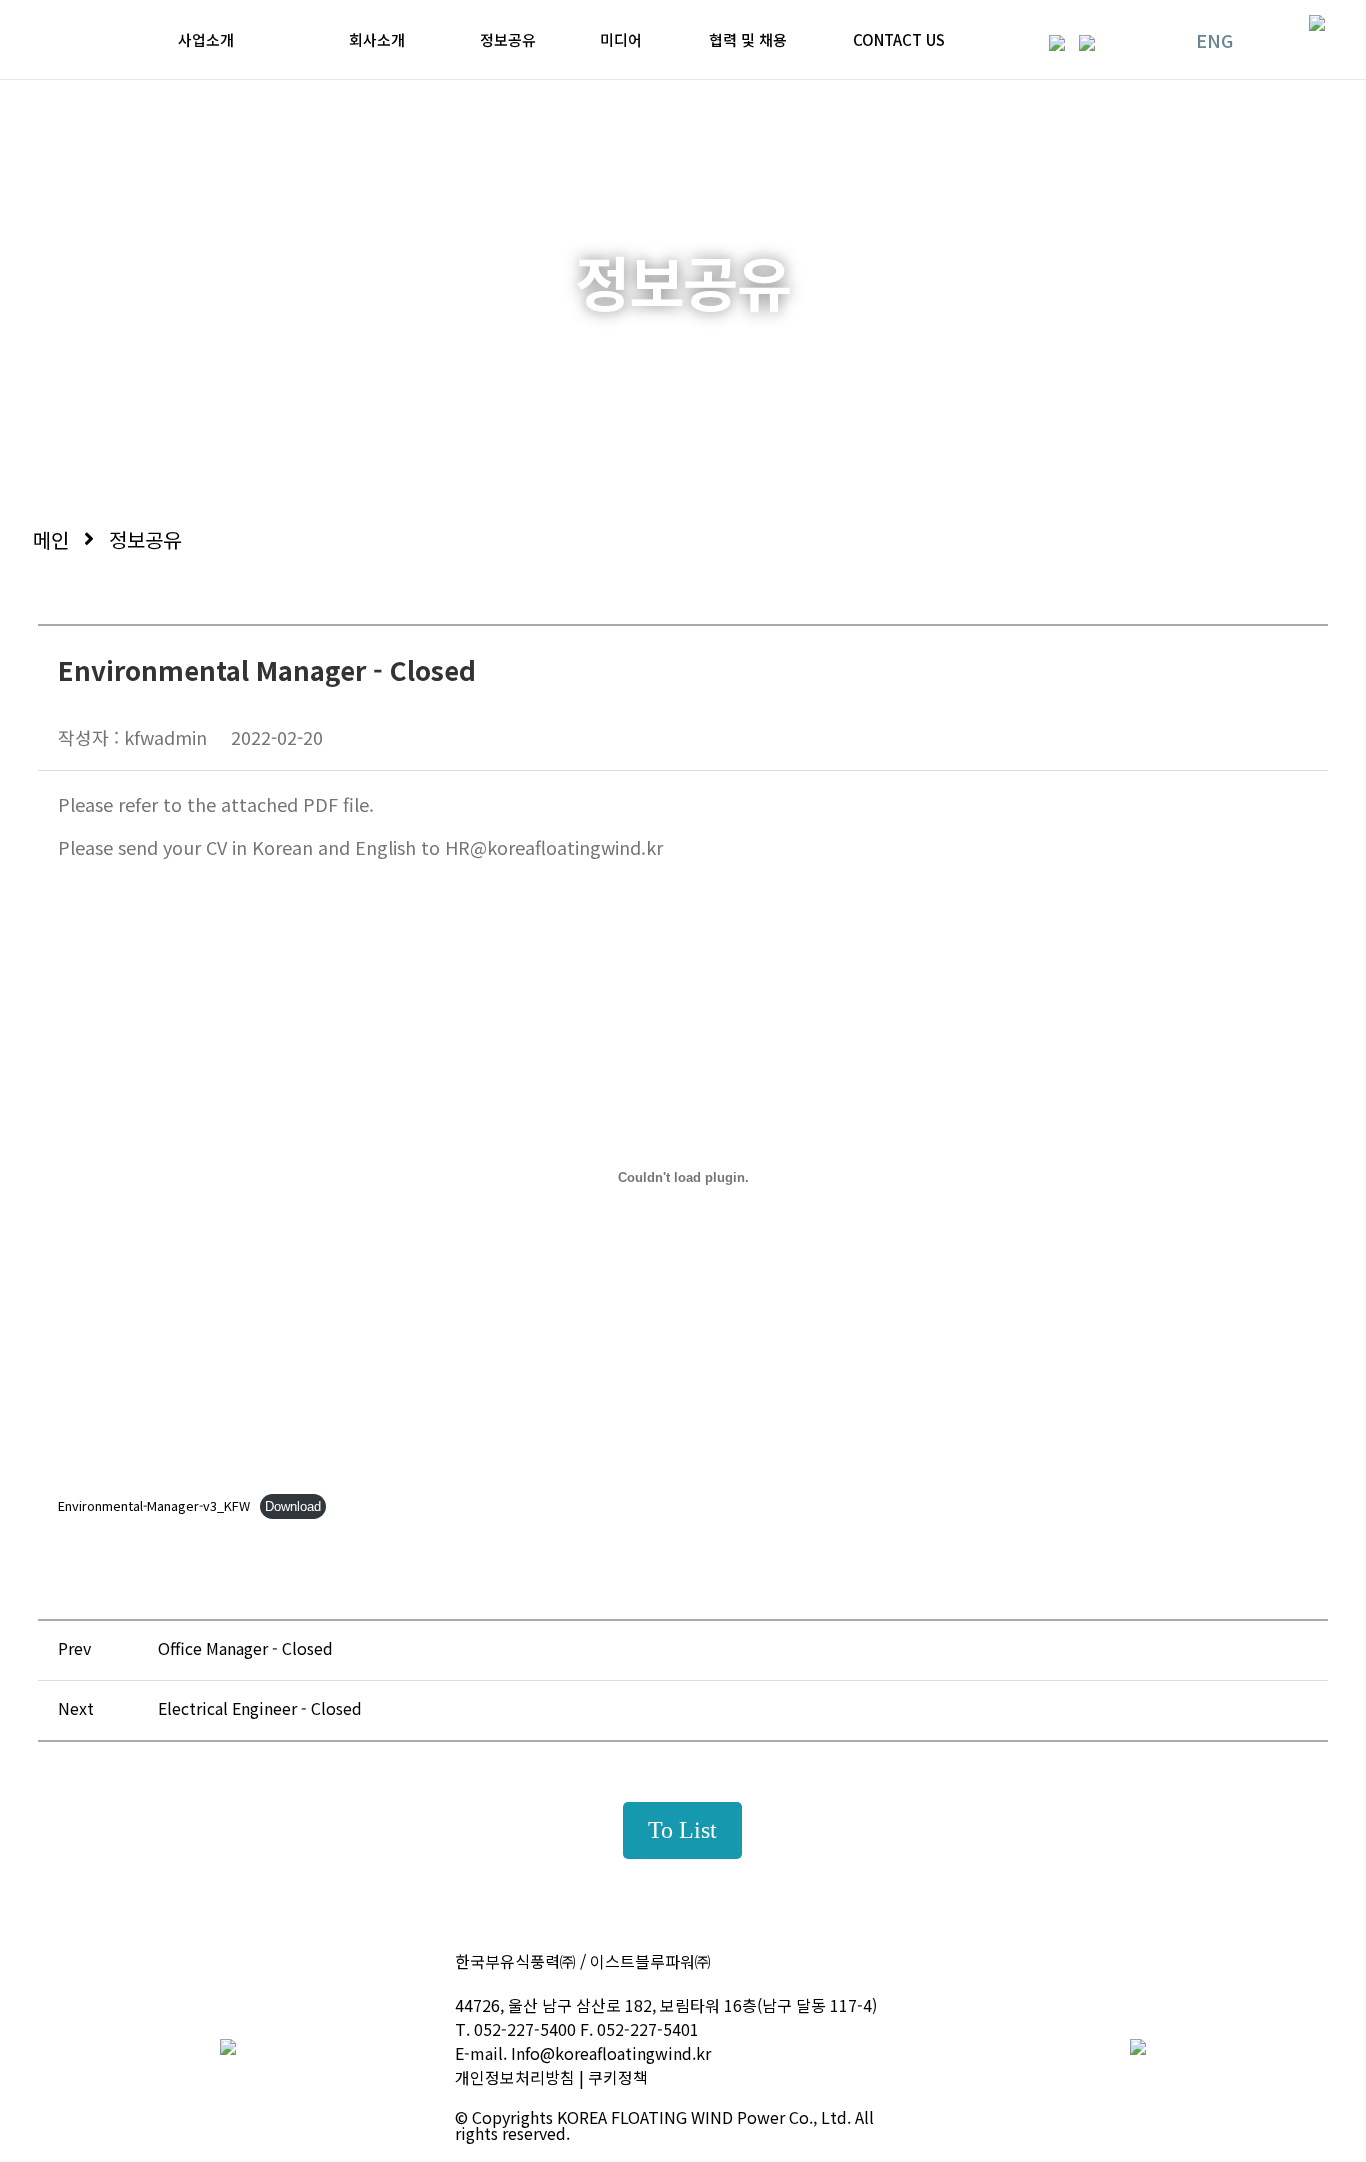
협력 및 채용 (748, 39)
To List (682, 1830)
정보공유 (508, 39)
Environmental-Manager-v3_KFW (154, 1505)
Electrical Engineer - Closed (260, 1708)
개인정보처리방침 (515, 2077)
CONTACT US (899, 39)
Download (293, 1506)
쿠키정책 (618, 2077)
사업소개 (206, 39)
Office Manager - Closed (245, 1648)
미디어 (621, 39)
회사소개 (377, 39)
